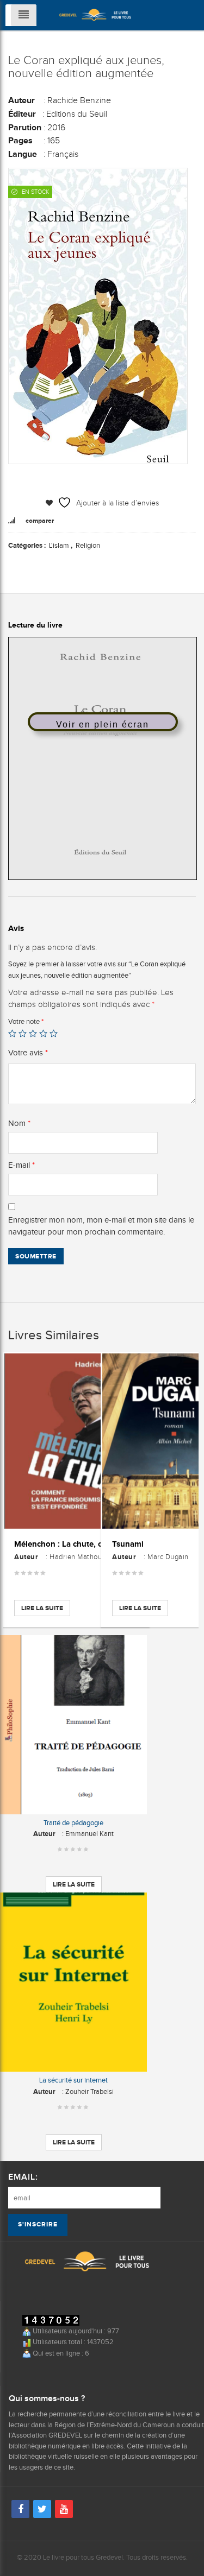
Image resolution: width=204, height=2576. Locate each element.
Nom (19, 1123)
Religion (88, 545)
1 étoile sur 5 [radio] (12, 1033)
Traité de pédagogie (73, 1823)
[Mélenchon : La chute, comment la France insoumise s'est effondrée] (76, 1441)
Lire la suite (42, 1608)
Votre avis (28, 1053)
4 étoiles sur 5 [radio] (43, 1033)
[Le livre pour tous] (95, 14)
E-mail (21, 1165)
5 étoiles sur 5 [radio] (54, 1033)
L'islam (59, 545)
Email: (23, 2177)
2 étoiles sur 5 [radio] (23, 1033)
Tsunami (128, 1544)
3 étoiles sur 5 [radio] (33, 1033)
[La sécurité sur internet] (73, 1982)
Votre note (26, 1021)
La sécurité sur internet (73, 2080)
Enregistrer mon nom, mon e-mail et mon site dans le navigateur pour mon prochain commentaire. (101, 1226)
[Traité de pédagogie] (73, 1725)
